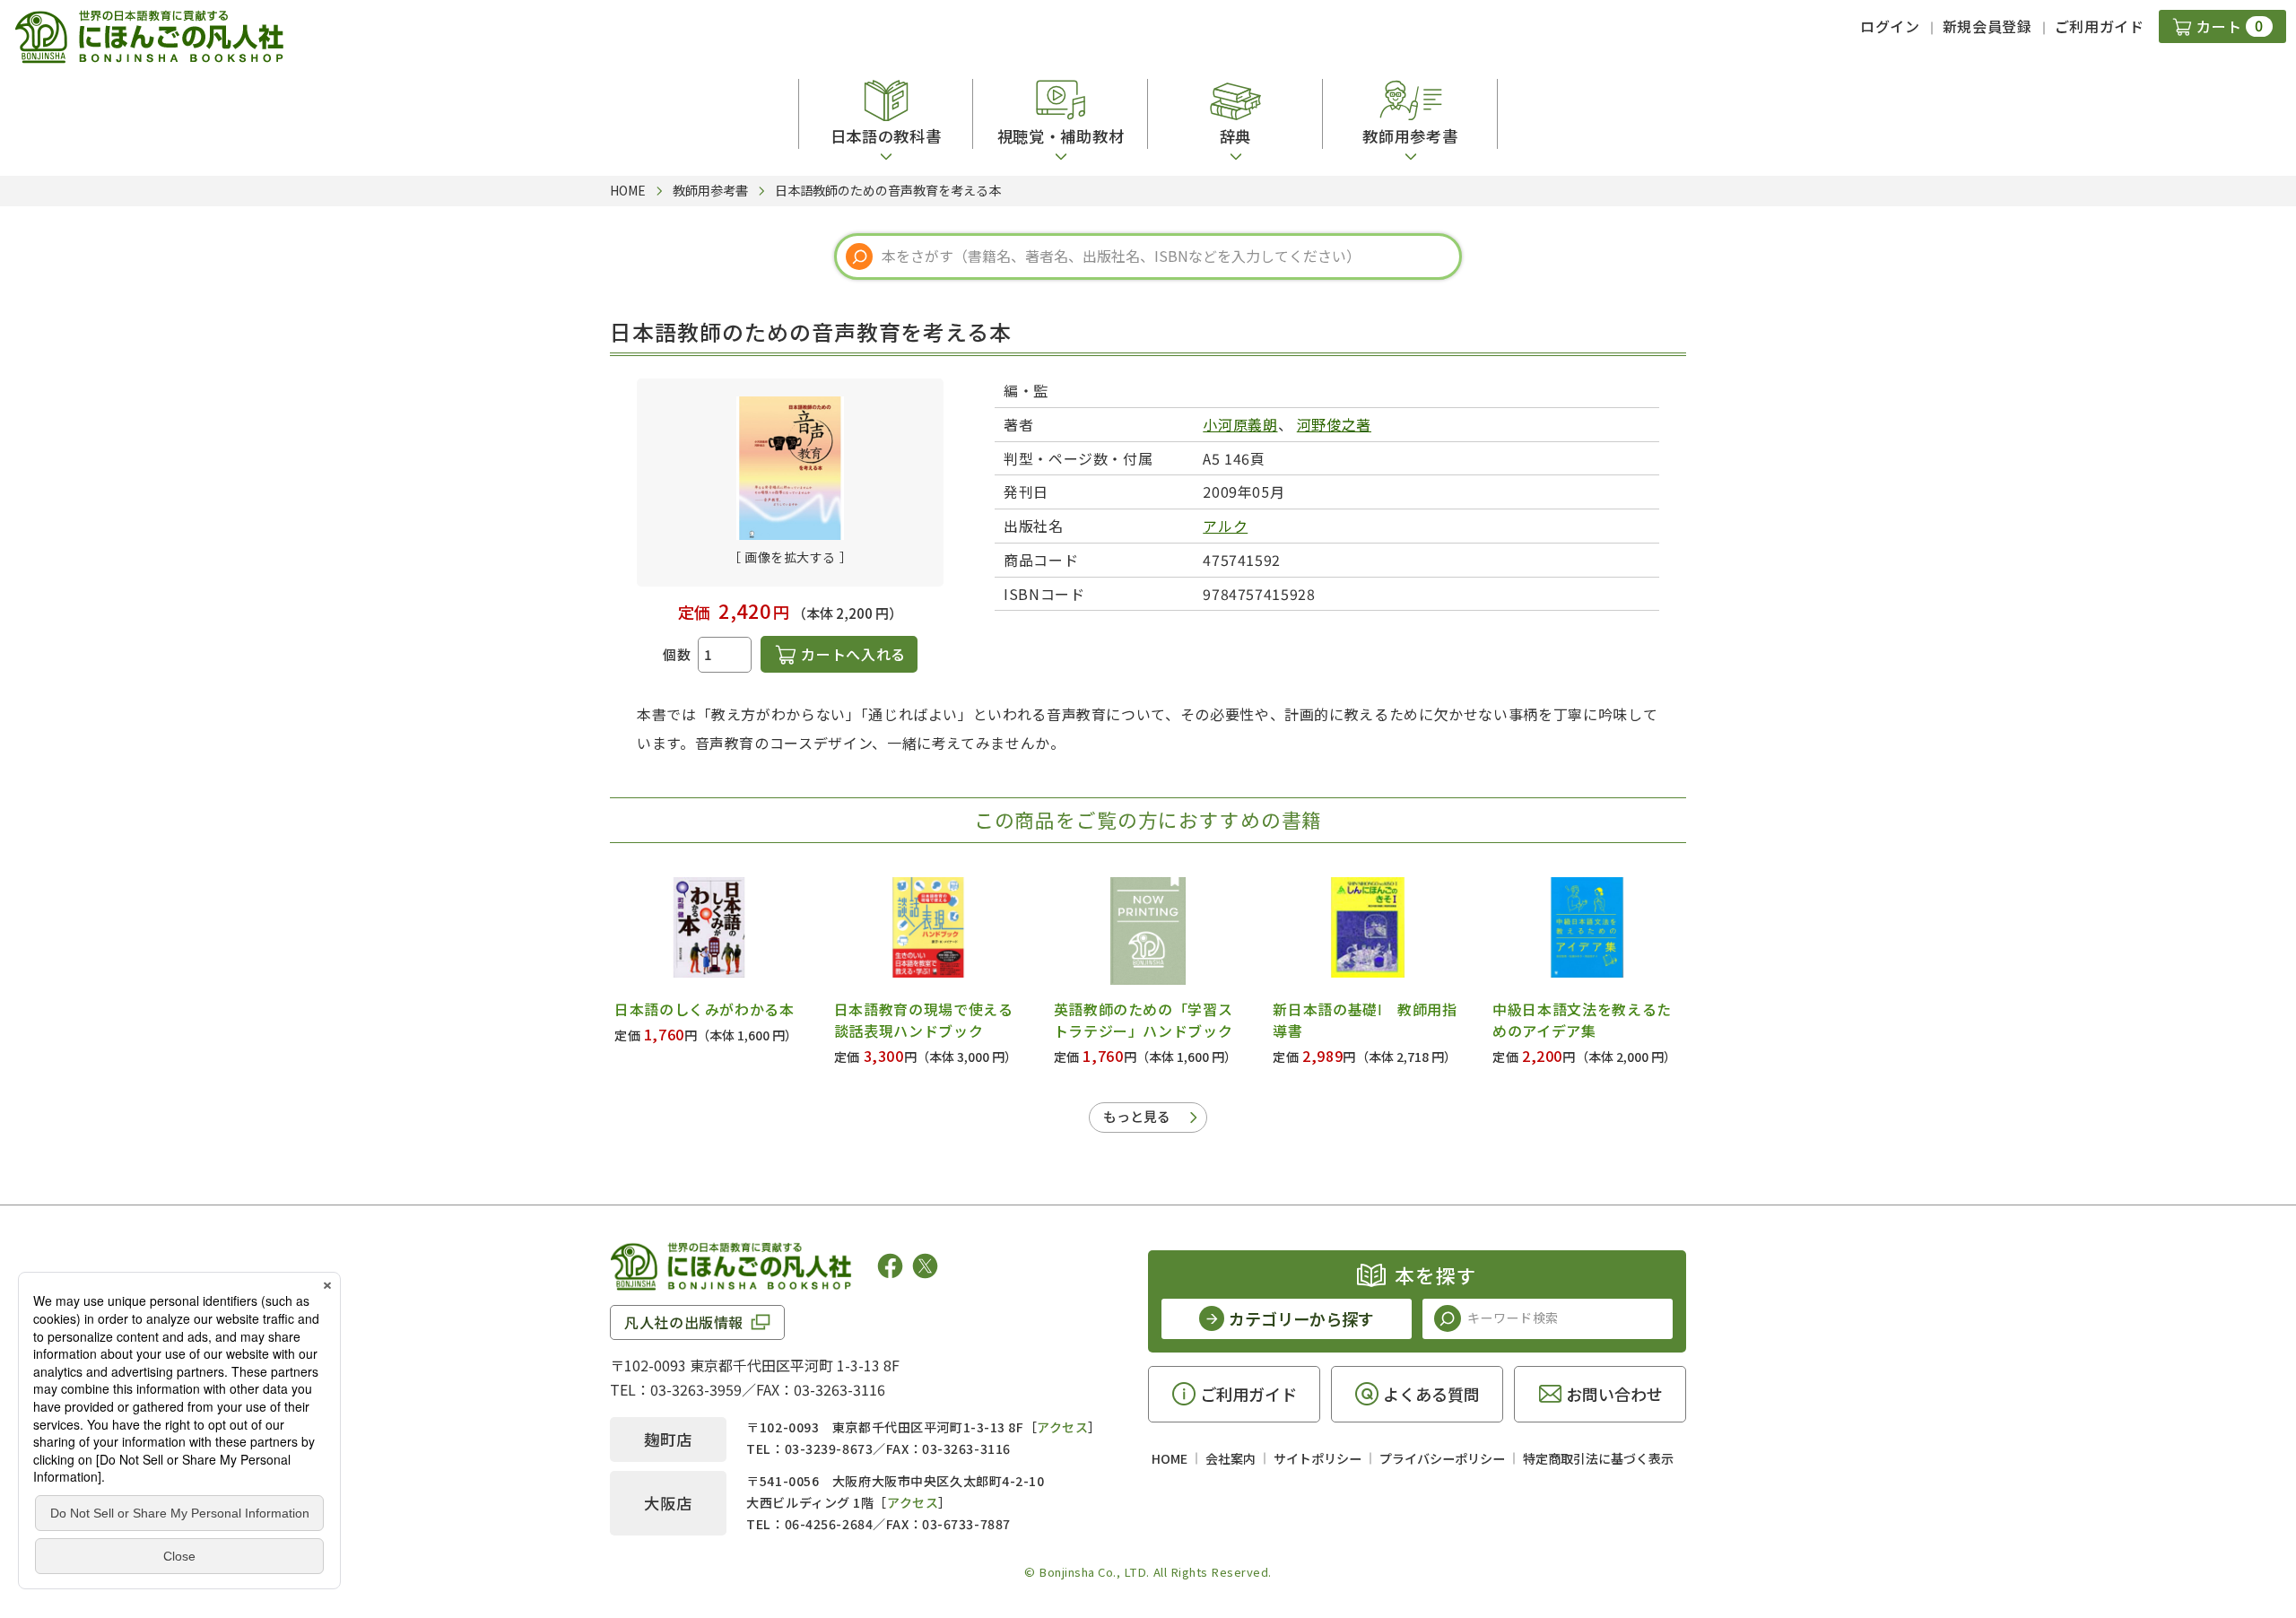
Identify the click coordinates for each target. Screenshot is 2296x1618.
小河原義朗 (1240, 424)
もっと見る (1137, 1116)
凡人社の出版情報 (684, 1322)
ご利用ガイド (2100, 26)
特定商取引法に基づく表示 (1598, 1458)
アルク (1225, 526)
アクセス (1062, 1427)
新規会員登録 (1987, 26)
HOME (1170, 1458)
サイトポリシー (1318, 1458)
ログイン (1890, 26)
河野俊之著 (1334, 424)
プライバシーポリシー (1442, 1458)
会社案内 (1231, 1458)
